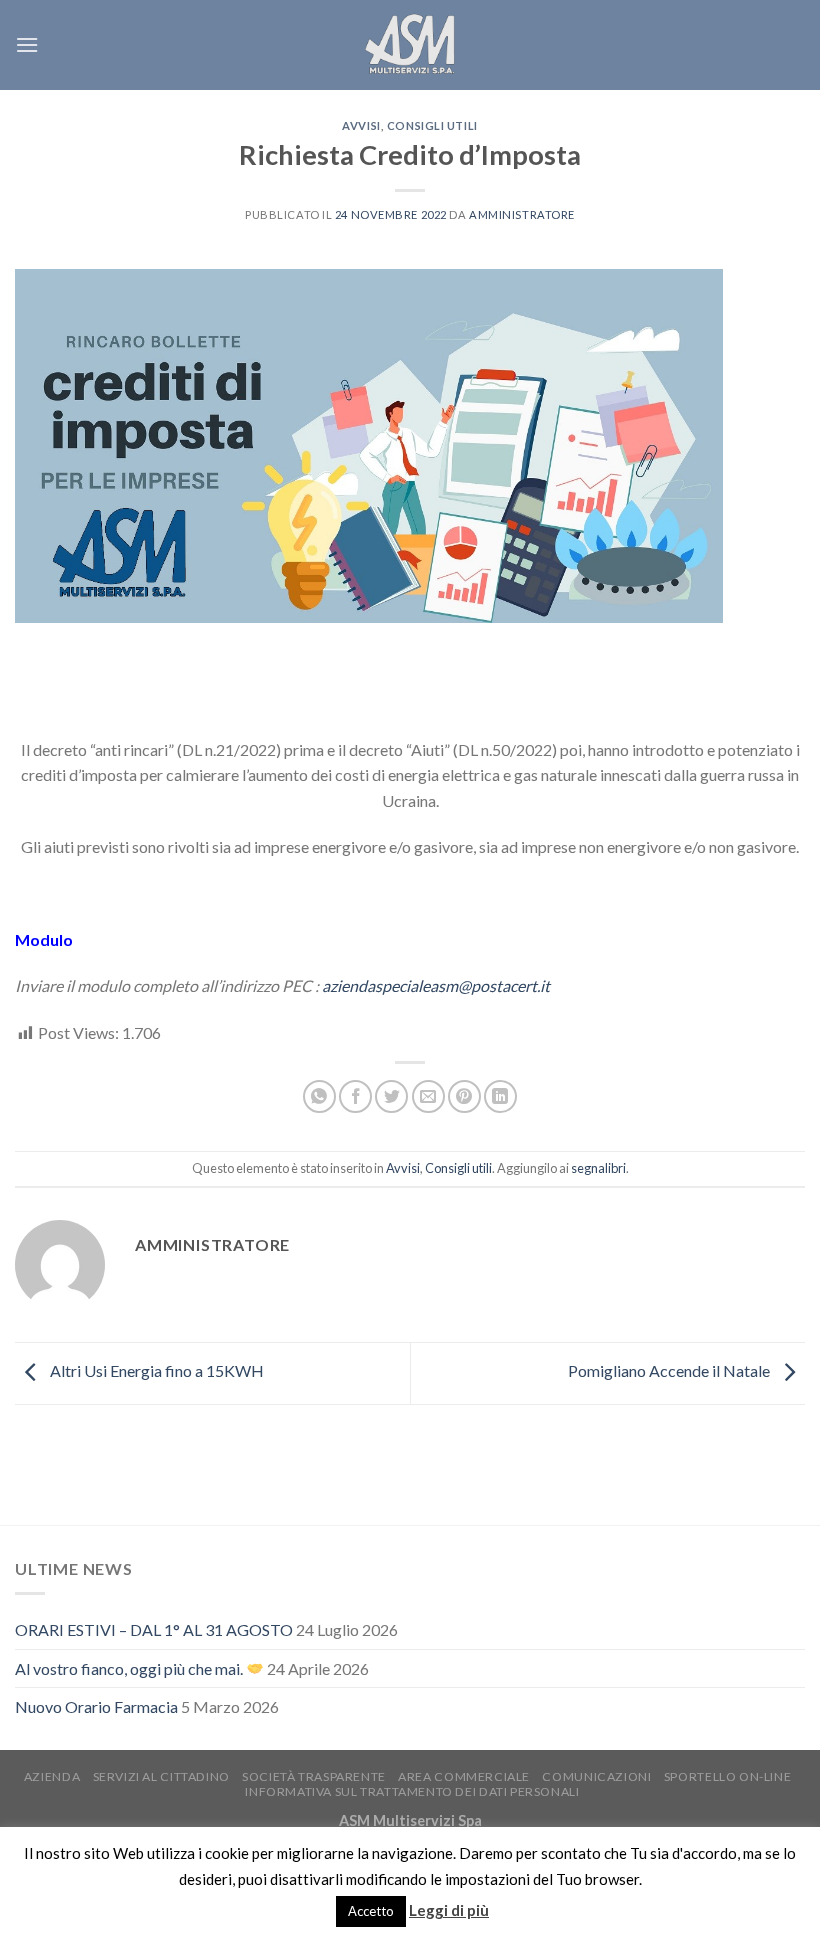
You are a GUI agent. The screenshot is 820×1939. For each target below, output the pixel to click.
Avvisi (361, 125)
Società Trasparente (314, 1776)
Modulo (44, 939)
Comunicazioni (596, 1776)
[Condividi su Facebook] (355, 1096)
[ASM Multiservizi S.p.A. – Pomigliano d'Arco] (410, 45)
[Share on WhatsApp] (319, 1096)
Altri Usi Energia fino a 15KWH (155, 1371)
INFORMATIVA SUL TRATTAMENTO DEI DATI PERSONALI (412, 1791)
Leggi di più (449, 1910)
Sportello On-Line (727, 1776)
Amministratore (522, 214)
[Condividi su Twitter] (391, 1096)
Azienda (52, 1776)
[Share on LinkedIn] (500, 1096)
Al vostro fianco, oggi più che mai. (130, 1668)
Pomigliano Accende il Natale (670, 1371)
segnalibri (598, 1168)
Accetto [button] (371, 1911)
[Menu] (27, 44)
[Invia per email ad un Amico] (428, 1096)
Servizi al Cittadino (161, 1776)
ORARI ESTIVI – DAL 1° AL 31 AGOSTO (154, 1629)
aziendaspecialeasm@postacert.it (436, 985)
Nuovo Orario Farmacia (96, 1706)
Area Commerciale (464, 1776)
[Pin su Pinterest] (464, 1096)
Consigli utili (432, 125)
